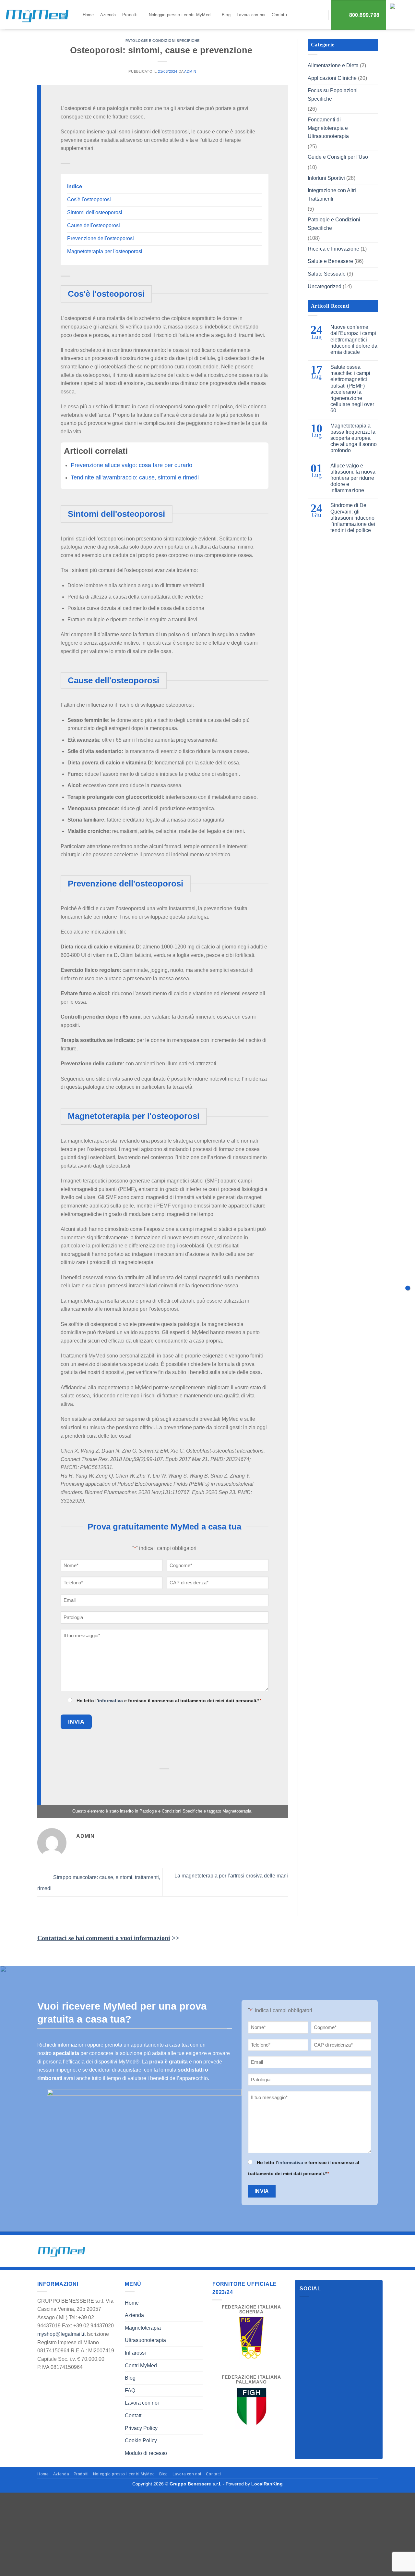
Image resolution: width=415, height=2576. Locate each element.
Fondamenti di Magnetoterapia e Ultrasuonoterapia (328, 128)
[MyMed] (37, 16)
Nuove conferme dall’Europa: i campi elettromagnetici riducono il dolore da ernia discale (354, 340)
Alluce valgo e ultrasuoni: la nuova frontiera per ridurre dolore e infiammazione (353, 478)
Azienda (108, 15)
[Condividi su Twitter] (149, 1782)
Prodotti (130, 15)
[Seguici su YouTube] (329, 2307)
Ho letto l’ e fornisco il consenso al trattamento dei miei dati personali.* (169, 1701)
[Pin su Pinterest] (181, 1782)
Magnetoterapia (237, 1811)
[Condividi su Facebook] (133, 1782)
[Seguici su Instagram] (317, 2307)
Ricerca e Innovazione (333, 249)
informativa (110, 1701)
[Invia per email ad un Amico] (165, 1782)
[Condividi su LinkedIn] (197, 1782)
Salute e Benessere (330, 261)
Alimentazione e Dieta (333, 65)
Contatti (279, 15)
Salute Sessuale (327, 274)
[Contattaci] (408, 1288)
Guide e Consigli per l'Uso (338, 157)
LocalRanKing (267, 2484)
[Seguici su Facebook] (306, 2307)
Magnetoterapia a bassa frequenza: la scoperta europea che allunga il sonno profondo (354, 438)
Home (88, 15)
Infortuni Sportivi (326, 178)
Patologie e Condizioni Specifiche (163, 41)
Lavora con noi (251, 15)
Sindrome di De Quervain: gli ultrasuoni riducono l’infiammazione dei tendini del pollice (353, 518)
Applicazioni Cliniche (332, 78)
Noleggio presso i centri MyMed (180, 15)
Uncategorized (325, 286)
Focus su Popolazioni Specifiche (333, 95)
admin (190, 71)
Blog (226, 15)
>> (108, 1938)
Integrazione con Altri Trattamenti (332, 195)
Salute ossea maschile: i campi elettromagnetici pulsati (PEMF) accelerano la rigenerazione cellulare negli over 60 (352, 389)
